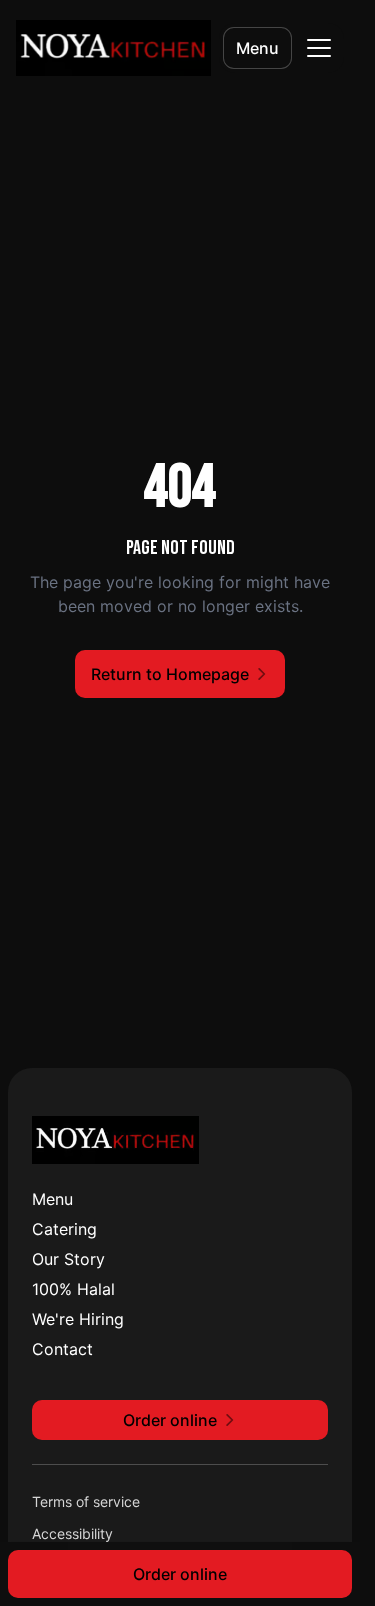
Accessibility (72, 1533)
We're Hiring (78, 1319)
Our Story (68, 1259)
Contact (62, 1349)
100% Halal (73, 1289)
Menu (257, 48)
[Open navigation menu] (319, 48)
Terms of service (86, 1501)
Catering (64, 1229)
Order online (180, 1574)
